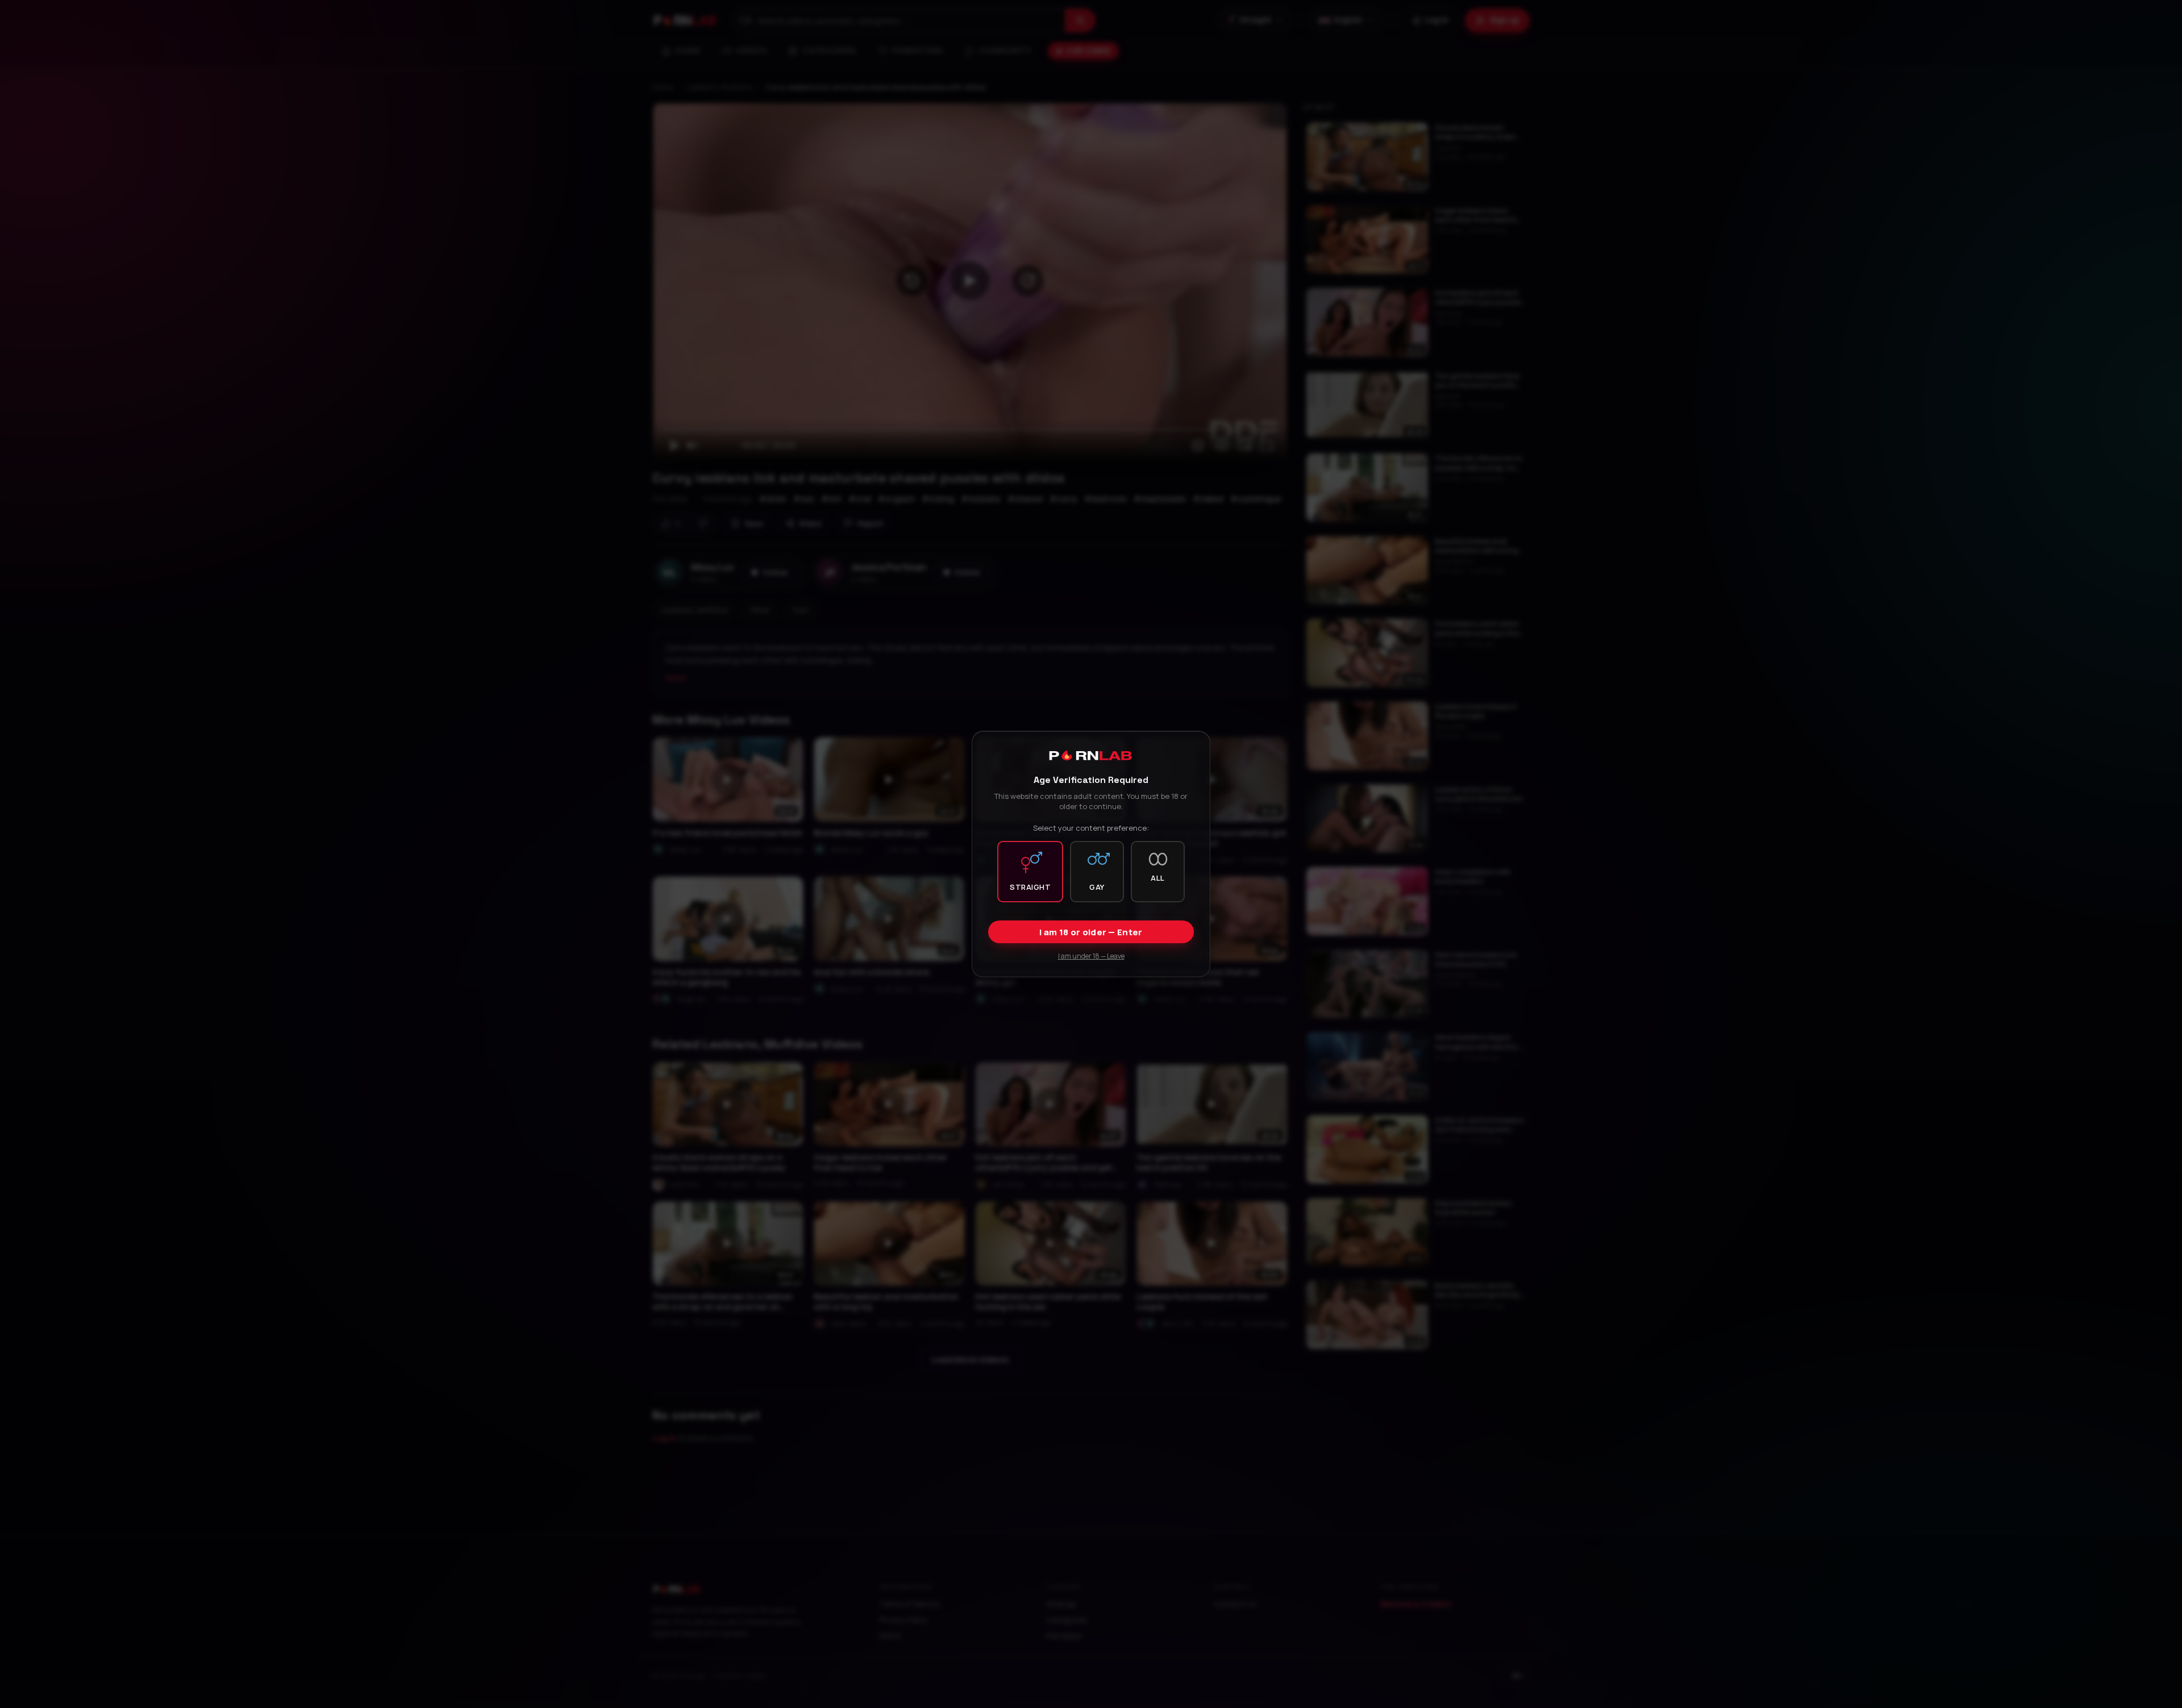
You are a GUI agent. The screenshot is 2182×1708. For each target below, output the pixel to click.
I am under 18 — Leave (1091, 956)
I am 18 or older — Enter (1091, 932)
